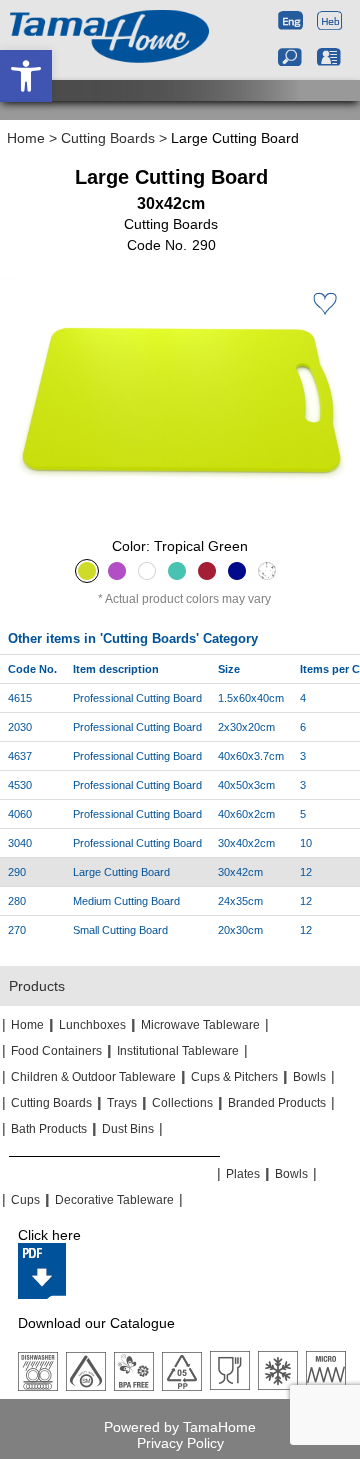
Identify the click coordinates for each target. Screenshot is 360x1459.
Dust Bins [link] (128, 1129)
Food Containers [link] (56, 1051)
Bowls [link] (309, 1077)
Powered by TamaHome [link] (180, 1427)
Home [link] (26, 138)
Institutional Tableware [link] (178, 1051)
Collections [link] (182, 1103)
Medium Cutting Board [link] (126, 901)
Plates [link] (243, 1174)
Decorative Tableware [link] (114, 1200)
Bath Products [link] (49, 1129)
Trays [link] (122, 1103)
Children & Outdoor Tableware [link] (93, 1077)
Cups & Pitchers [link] (234, 1077)
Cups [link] (25, 1200)
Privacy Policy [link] (180, 1443)
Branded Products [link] (277, 1103)
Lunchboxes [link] (92, 1025)
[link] (26, 76)
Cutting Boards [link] (108, 138)
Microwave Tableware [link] (200, 1025)
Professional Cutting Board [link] (137, 698)
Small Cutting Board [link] (120, 930)
